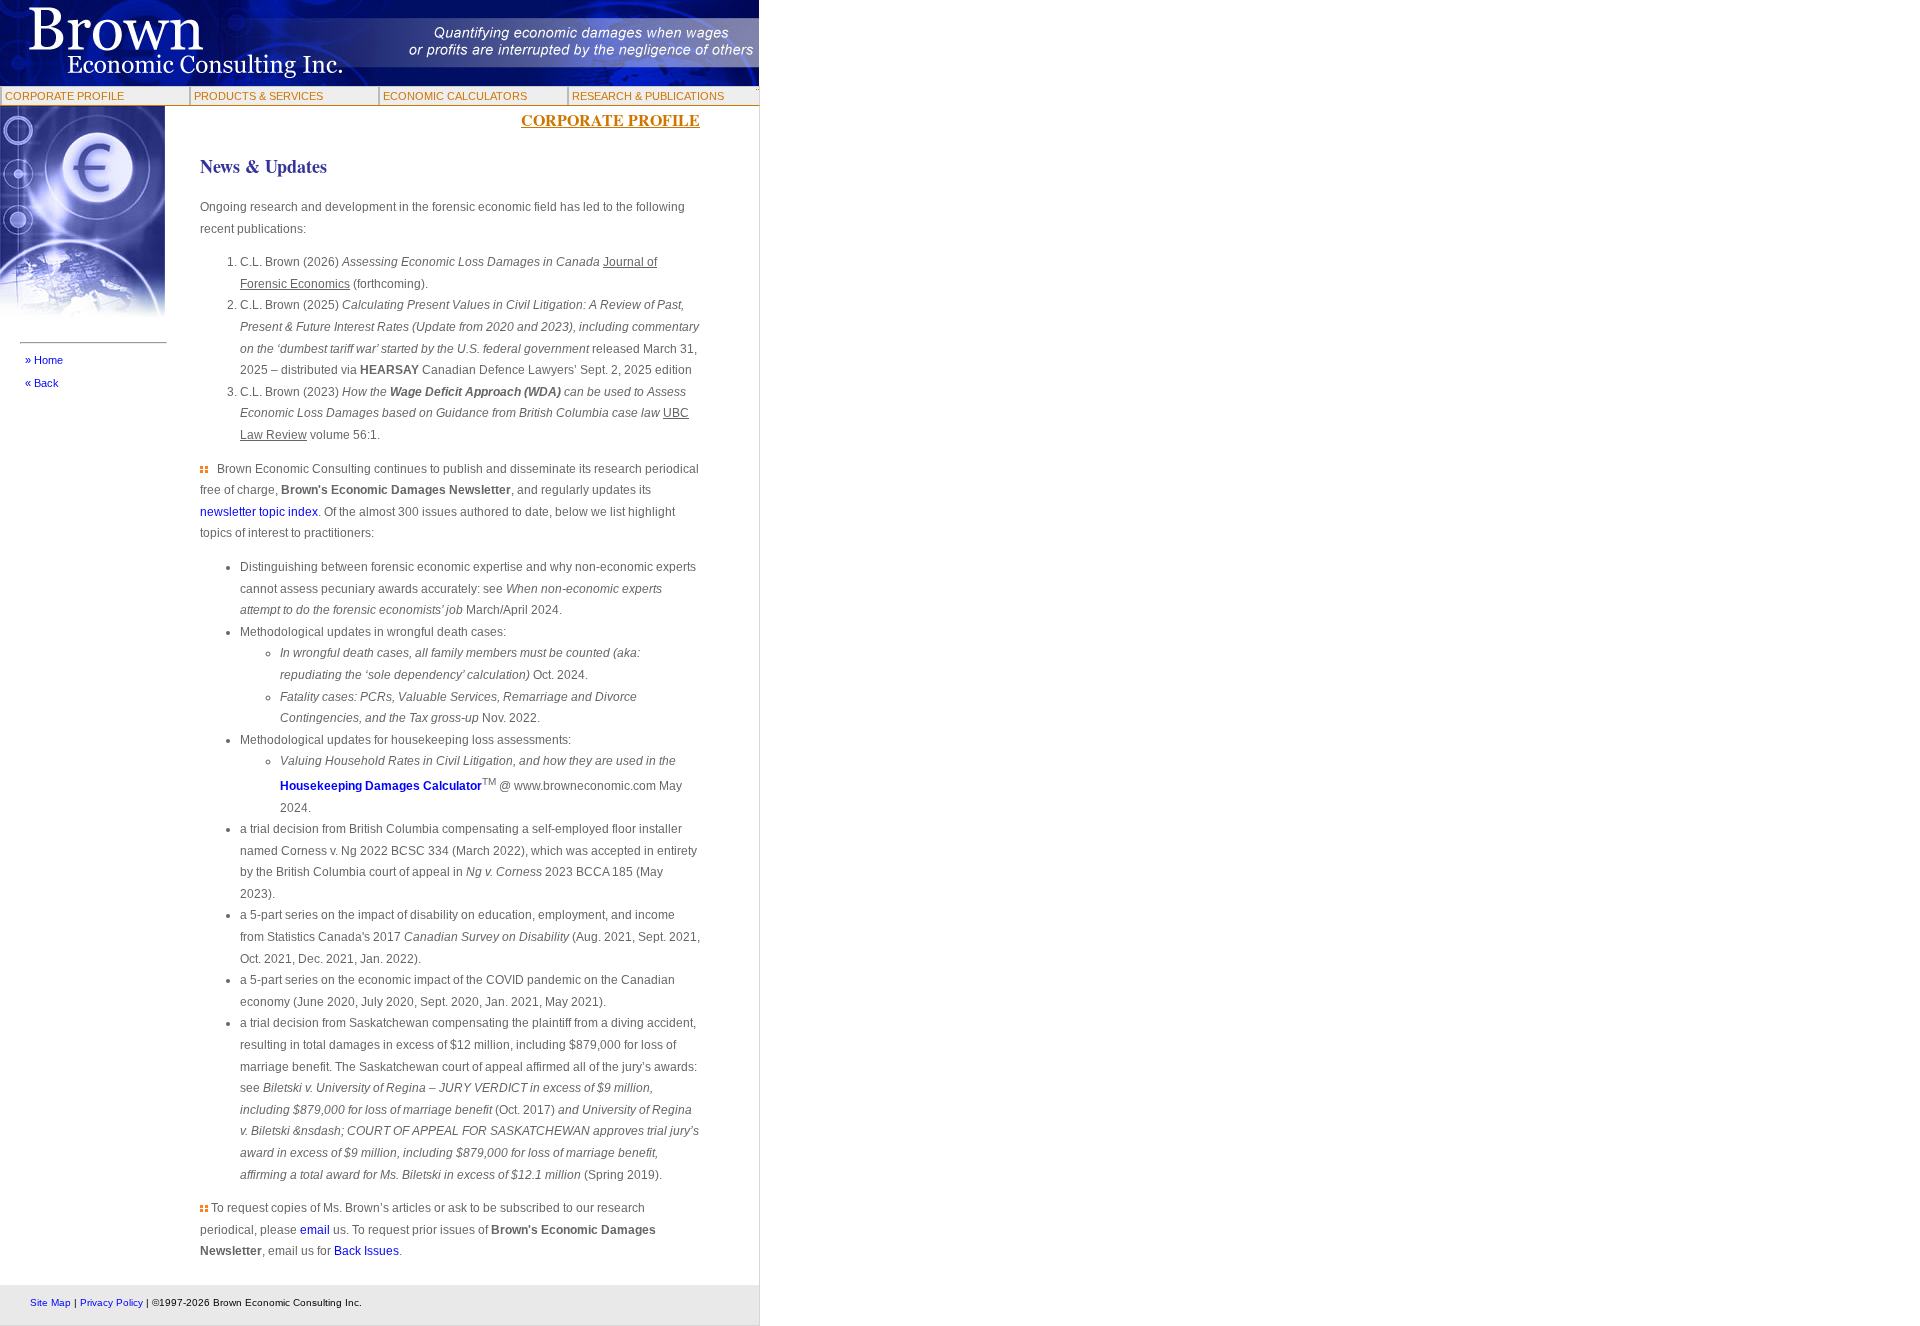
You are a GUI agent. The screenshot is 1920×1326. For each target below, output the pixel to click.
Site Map (50, 1302)
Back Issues (366, 1251)
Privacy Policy (111, 1302)
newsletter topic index (259, 512)
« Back (42, 383)
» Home (44, 360)
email (315, 1230)
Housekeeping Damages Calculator (381, 786)
